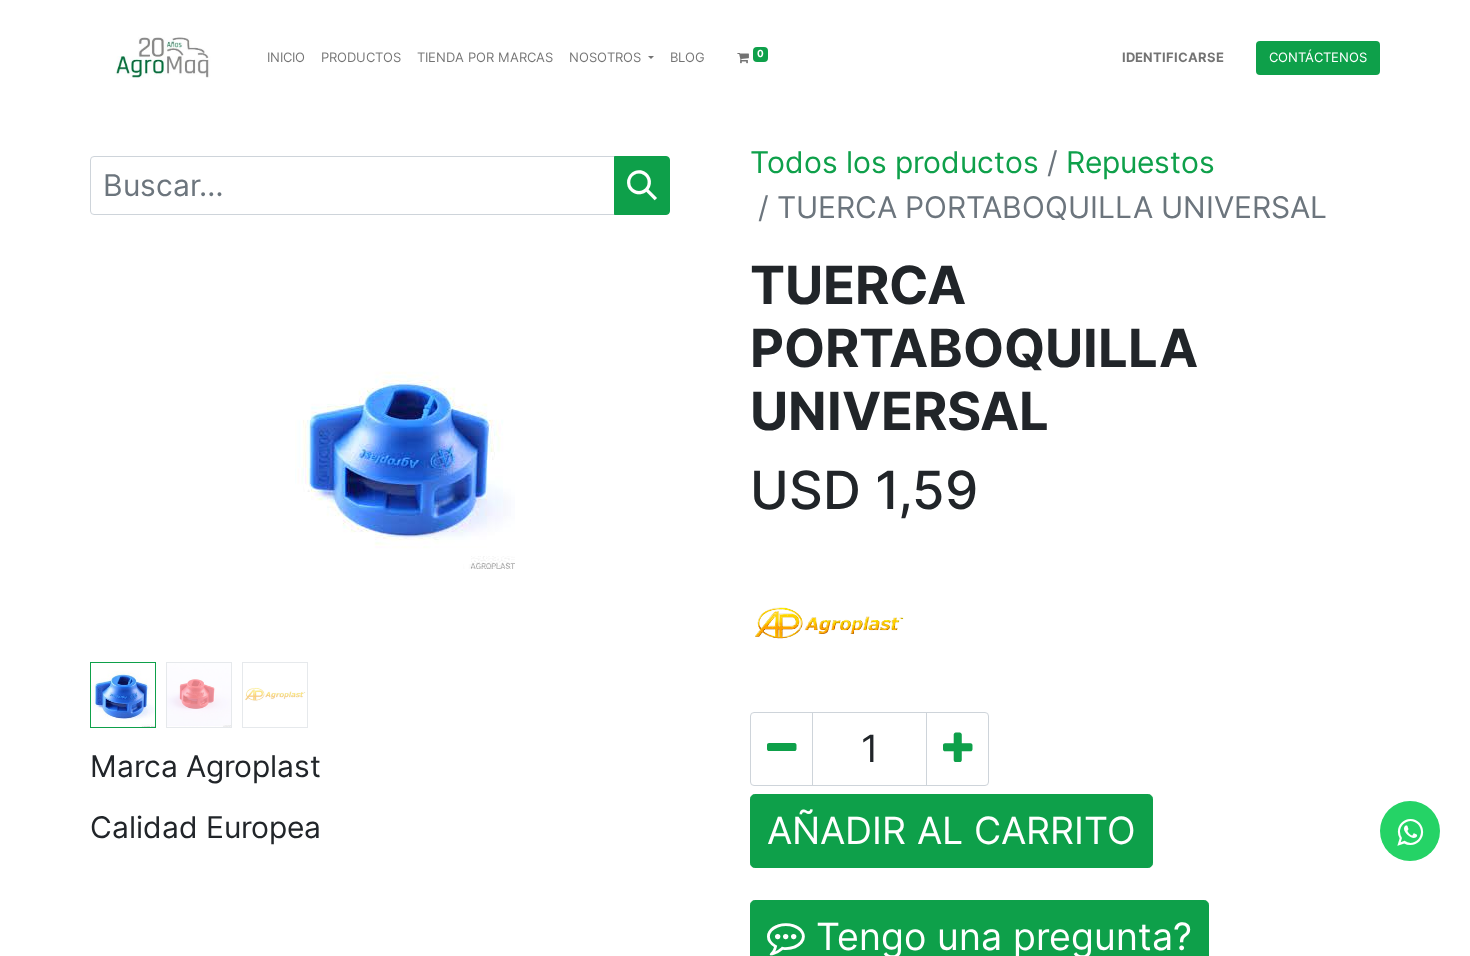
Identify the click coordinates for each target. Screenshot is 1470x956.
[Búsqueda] (642, 185)
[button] (137, 454)
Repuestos (1140, 162)
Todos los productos (894, 162)
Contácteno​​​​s (1318, 57)
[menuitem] (286, 58)
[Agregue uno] (957, 749)
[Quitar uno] (781, 749)
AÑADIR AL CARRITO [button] (951, 830)
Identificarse (1173, 57)
